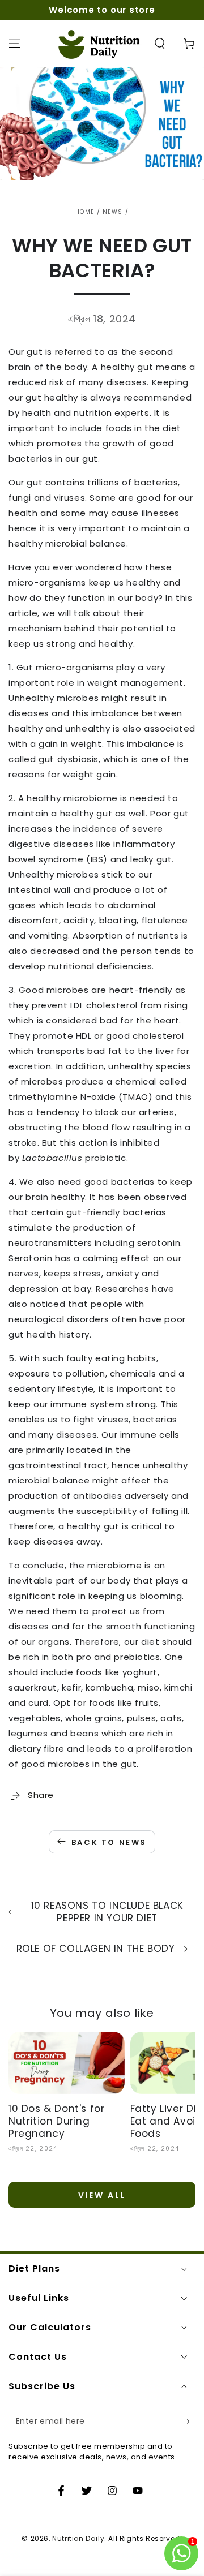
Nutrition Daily (78, 2538)
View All (102, 2195)
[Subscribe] (189, 2422)
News (112, 212)
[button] (160, 44)
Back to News (109, 1842)
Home (85, 212)
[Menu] (15, 44)
